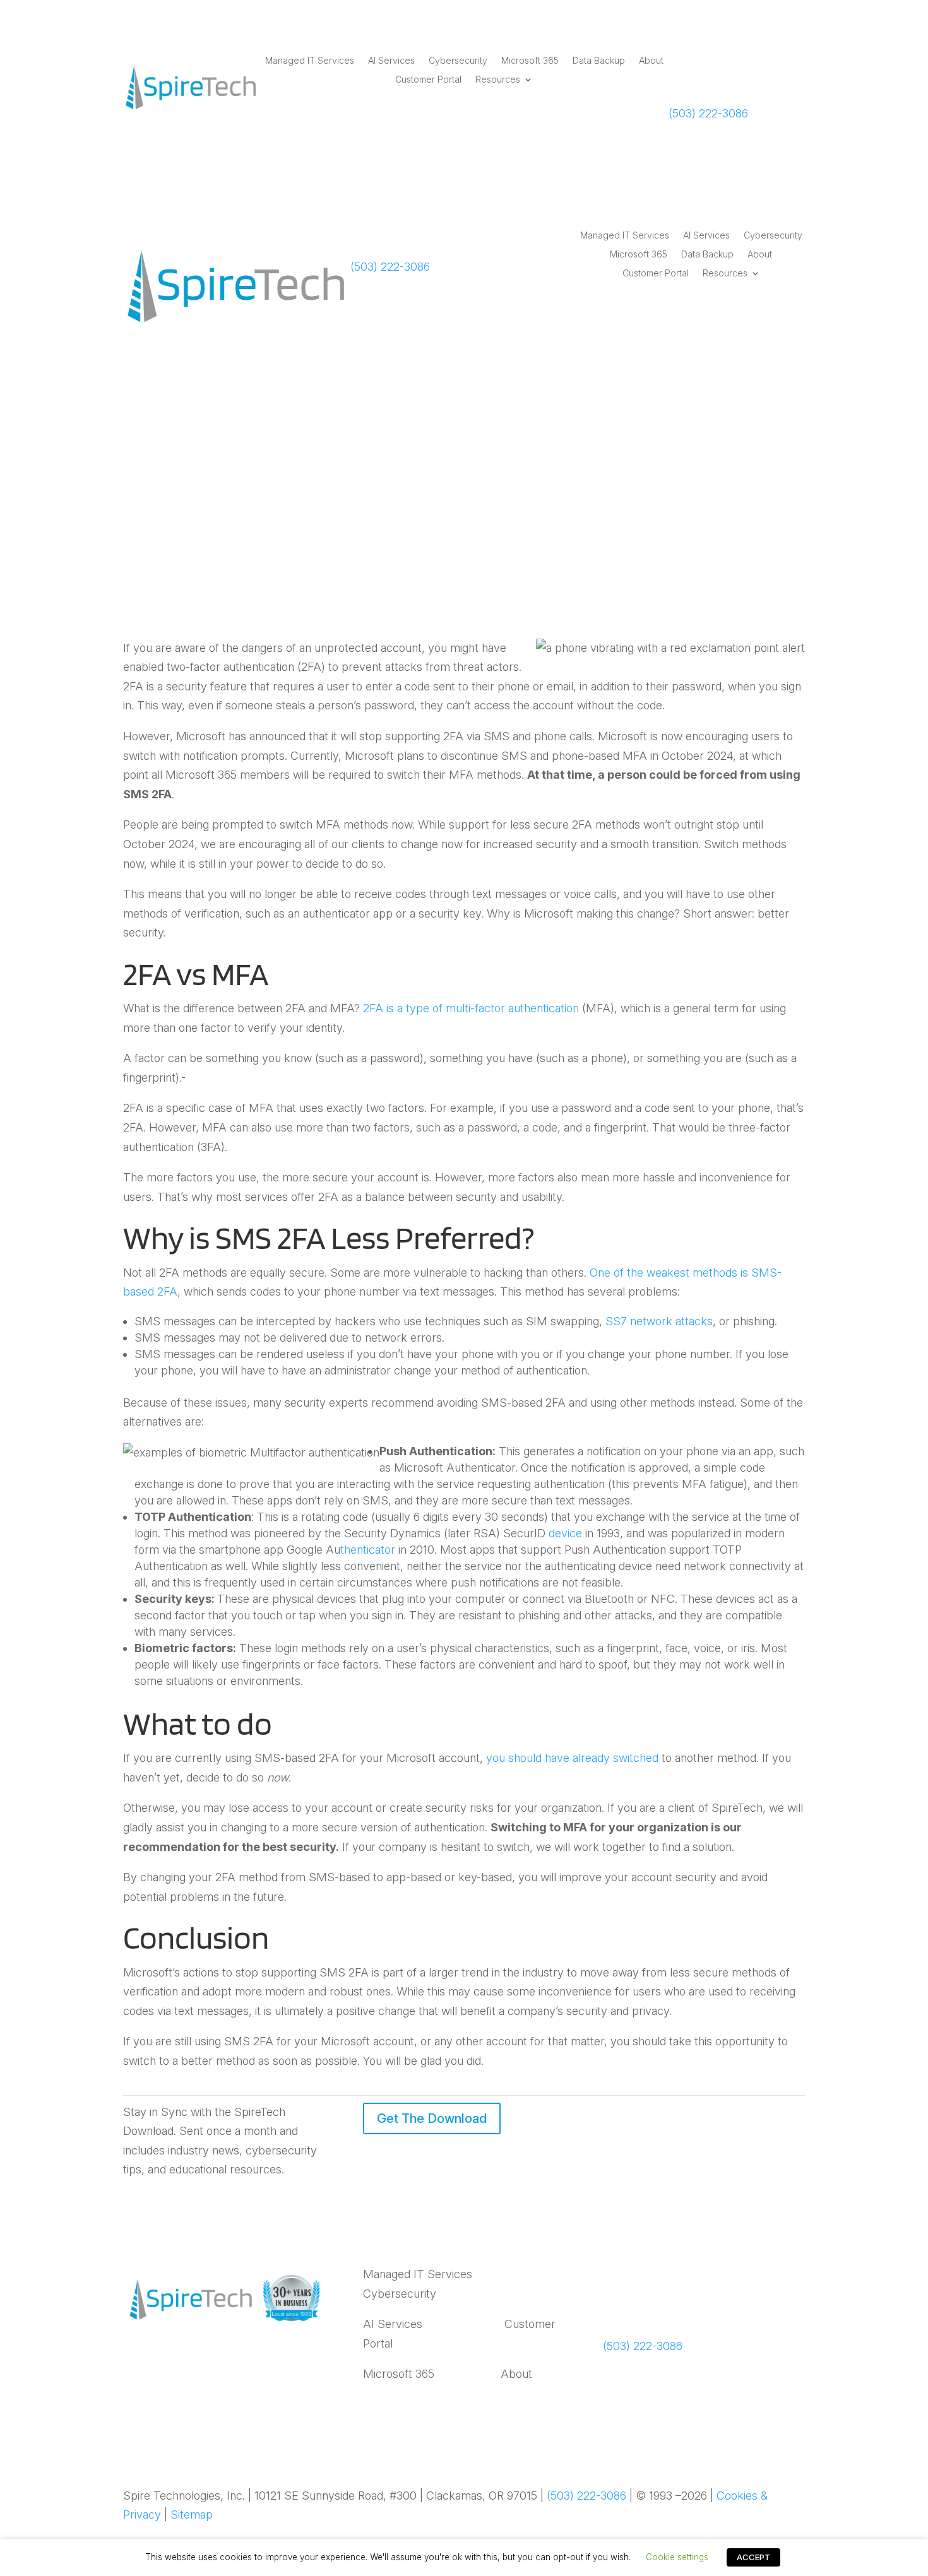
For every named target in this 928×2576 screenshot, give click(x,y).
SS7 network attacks (659, 1321)
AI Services (391, 61)
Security (537, 507)
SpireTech (411, 507)
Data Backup (599, 61)
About (651, 61)
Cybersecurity (458, 61)
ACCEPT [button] (753, 2557)
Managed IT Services (310, 61)
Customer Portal (428, 80)
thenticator (368, 1550)
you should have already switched (572, 1758)
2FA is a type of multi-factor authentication (471, 1008)
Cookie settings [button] (677, 2557)
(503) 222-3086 (708, 113)
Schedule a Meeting (715, 78)
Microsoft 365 (530, 61)
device (565, 1533)
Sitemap (192, 2514)
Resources (498, 80)
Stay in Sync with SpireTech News (696, 2291)
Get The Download (432, 2118)
